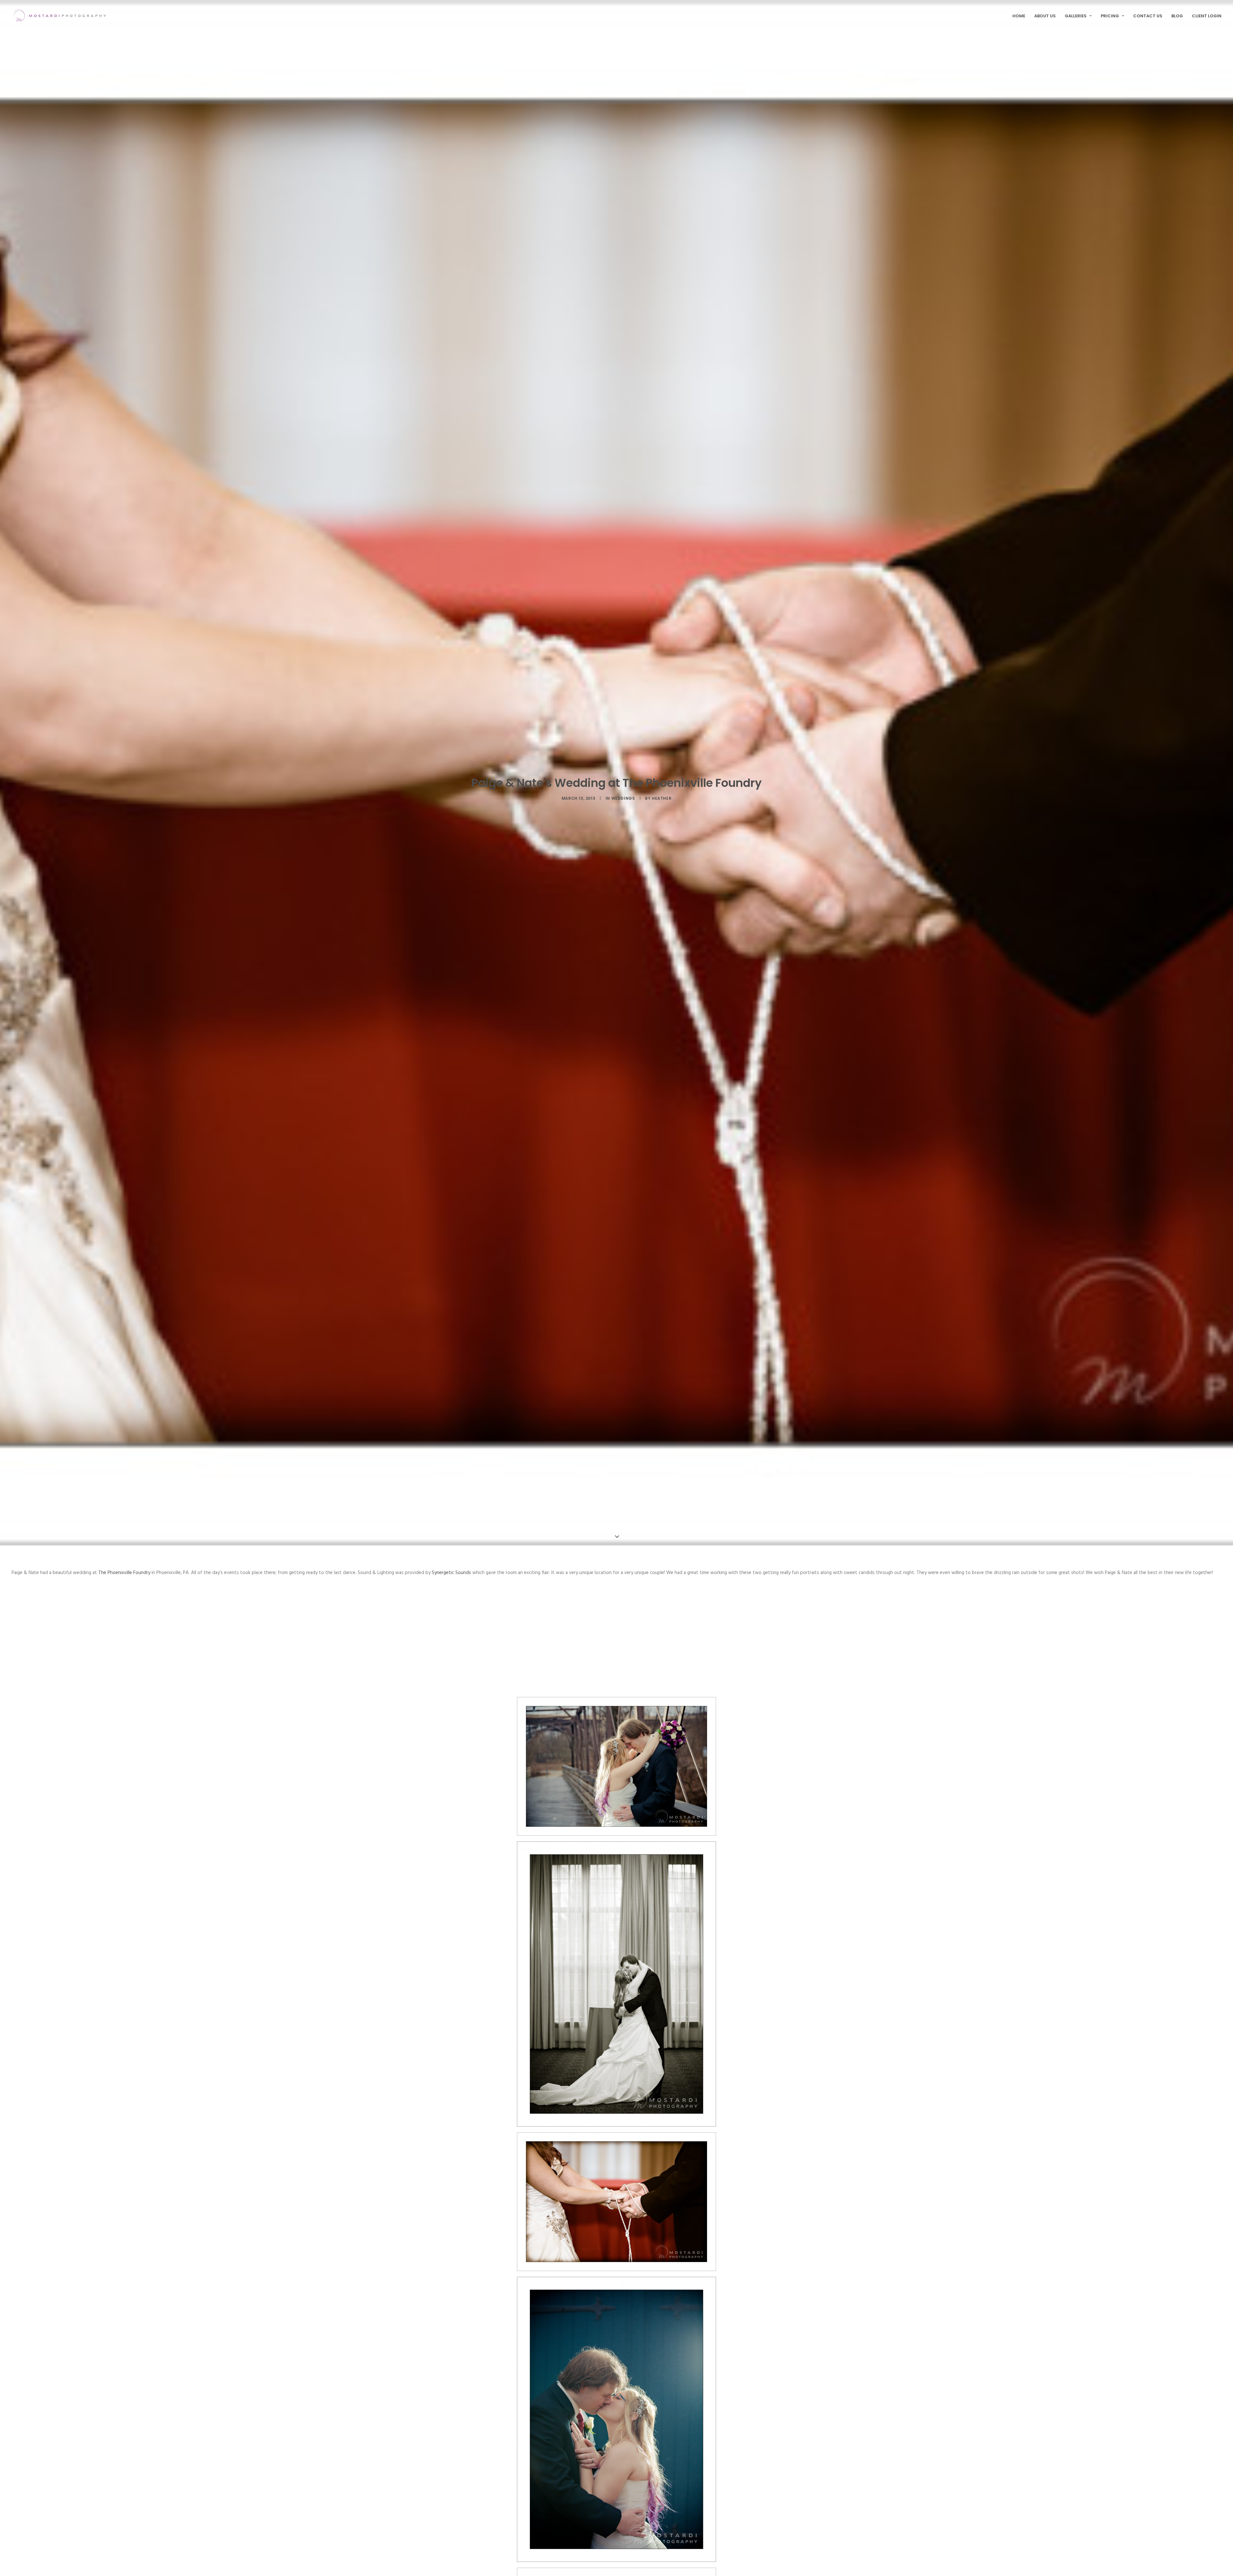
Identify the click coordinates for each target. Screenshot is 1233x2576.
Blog (1177, 16)
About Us (1045, 16)
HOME (1019, 16)
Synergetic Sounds (451, 1573)
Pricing (1110, 16)
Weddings (623, 798)
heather (662, 798)
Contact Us (1148, 16)
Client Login (1207, 16)
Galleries (1076, 16)
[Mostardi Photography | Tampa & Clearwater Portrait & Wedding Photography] (60, 16)
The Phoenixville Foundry (124, 1573)
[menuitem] (1021, 16)
